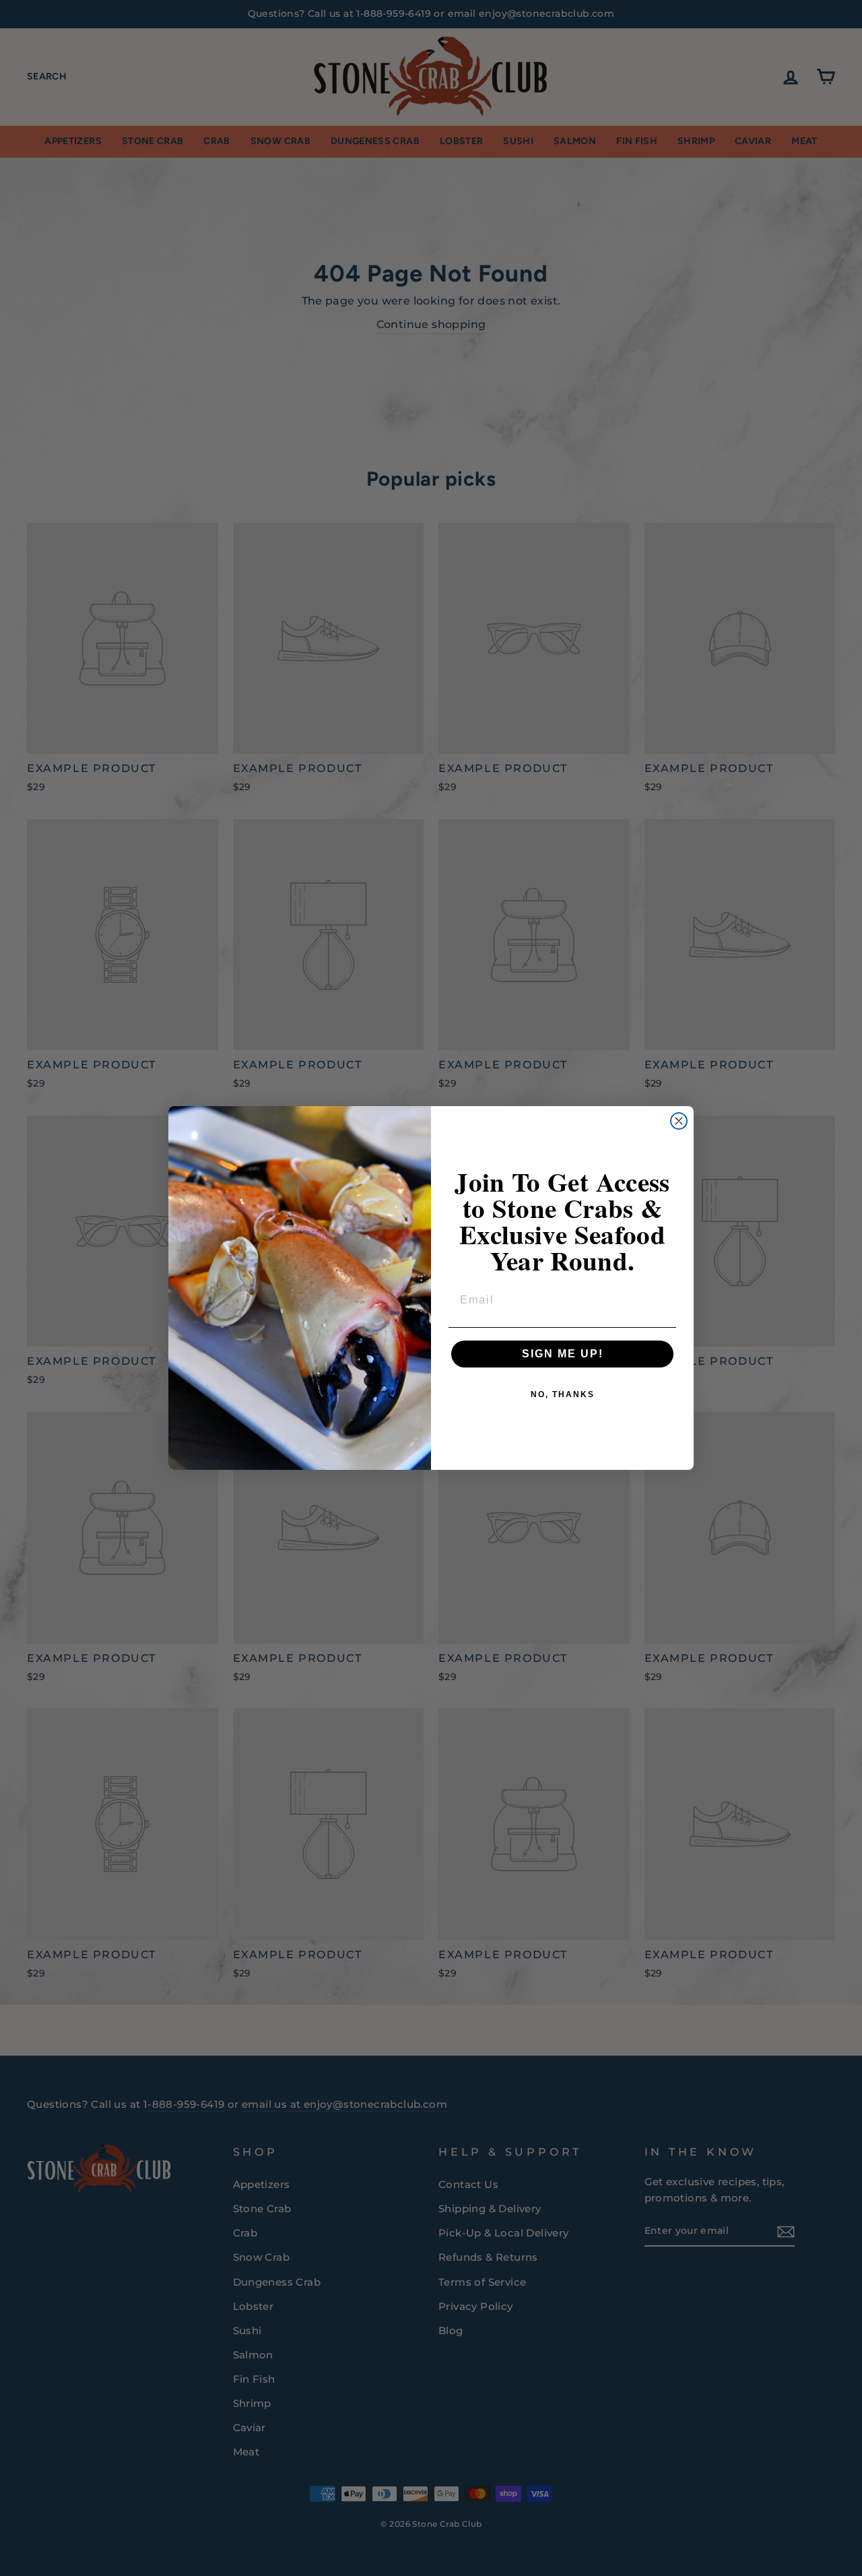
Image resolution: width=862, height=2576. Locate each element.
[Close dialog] (679, 1121)
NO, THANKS (563, 1394)
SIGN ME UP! (563, 1354)
